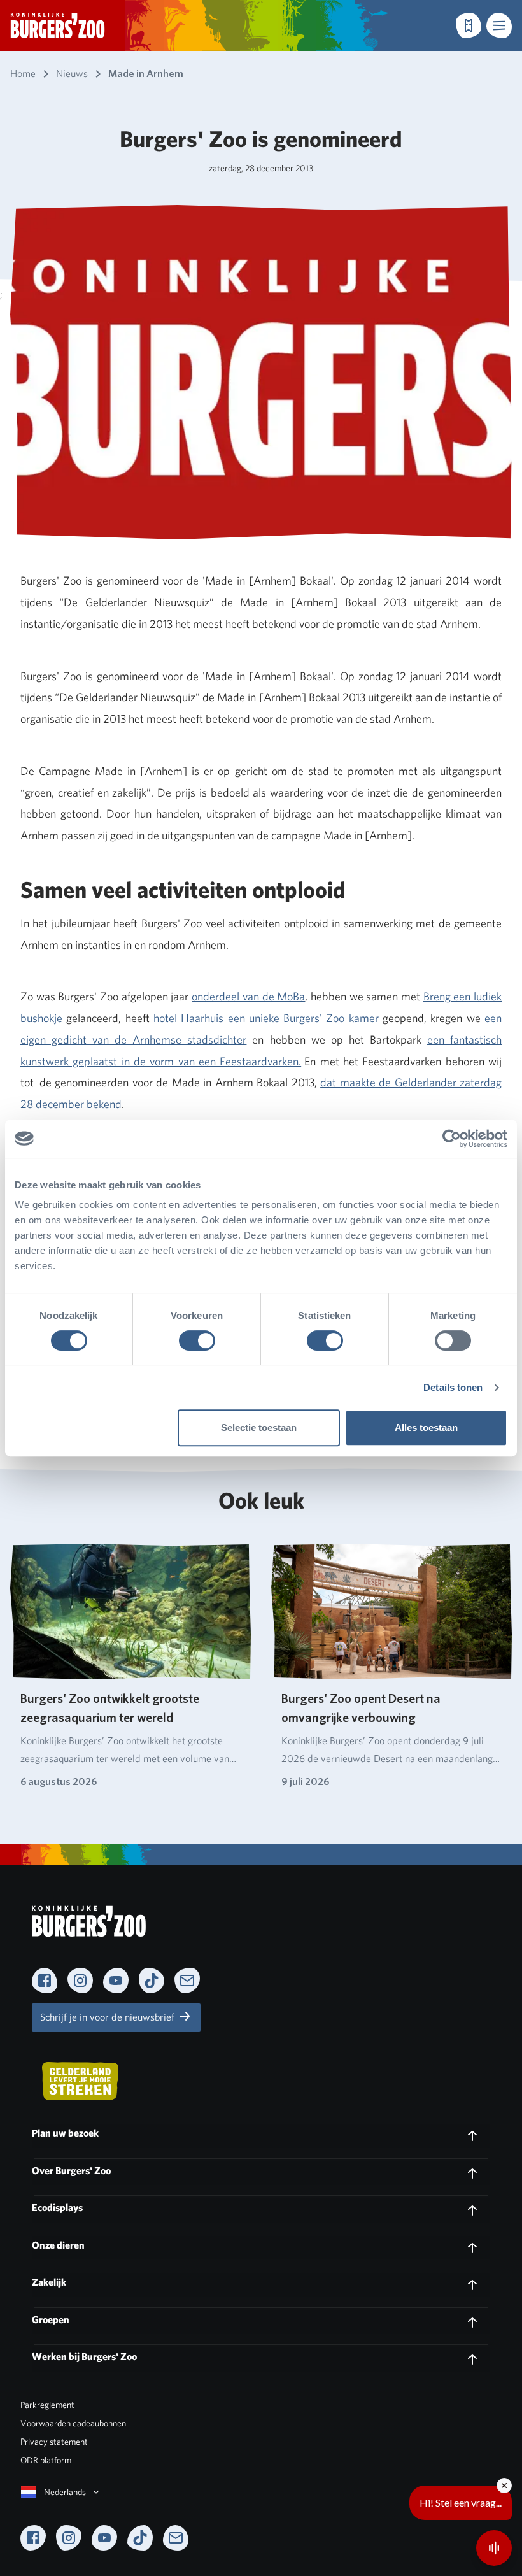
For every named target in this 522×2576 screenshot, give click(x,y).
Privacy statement (54, 2442)
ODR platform (46, 2460)
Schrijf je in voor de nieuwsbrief (109, 2017)
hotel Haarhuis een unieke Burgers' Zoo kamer (264, 1018)
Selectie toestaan (259, 1427)
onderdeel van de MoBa (248, 996)
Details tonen (453, 1387)
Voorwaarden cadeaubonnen (73, 2423)
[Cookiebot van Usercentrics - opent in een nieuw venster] (452, 1139)
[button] (499, 25)
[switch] (197, 1341)
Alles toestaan (426, 1427)
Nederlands (65, 2492)
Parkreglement (47, 2405)
